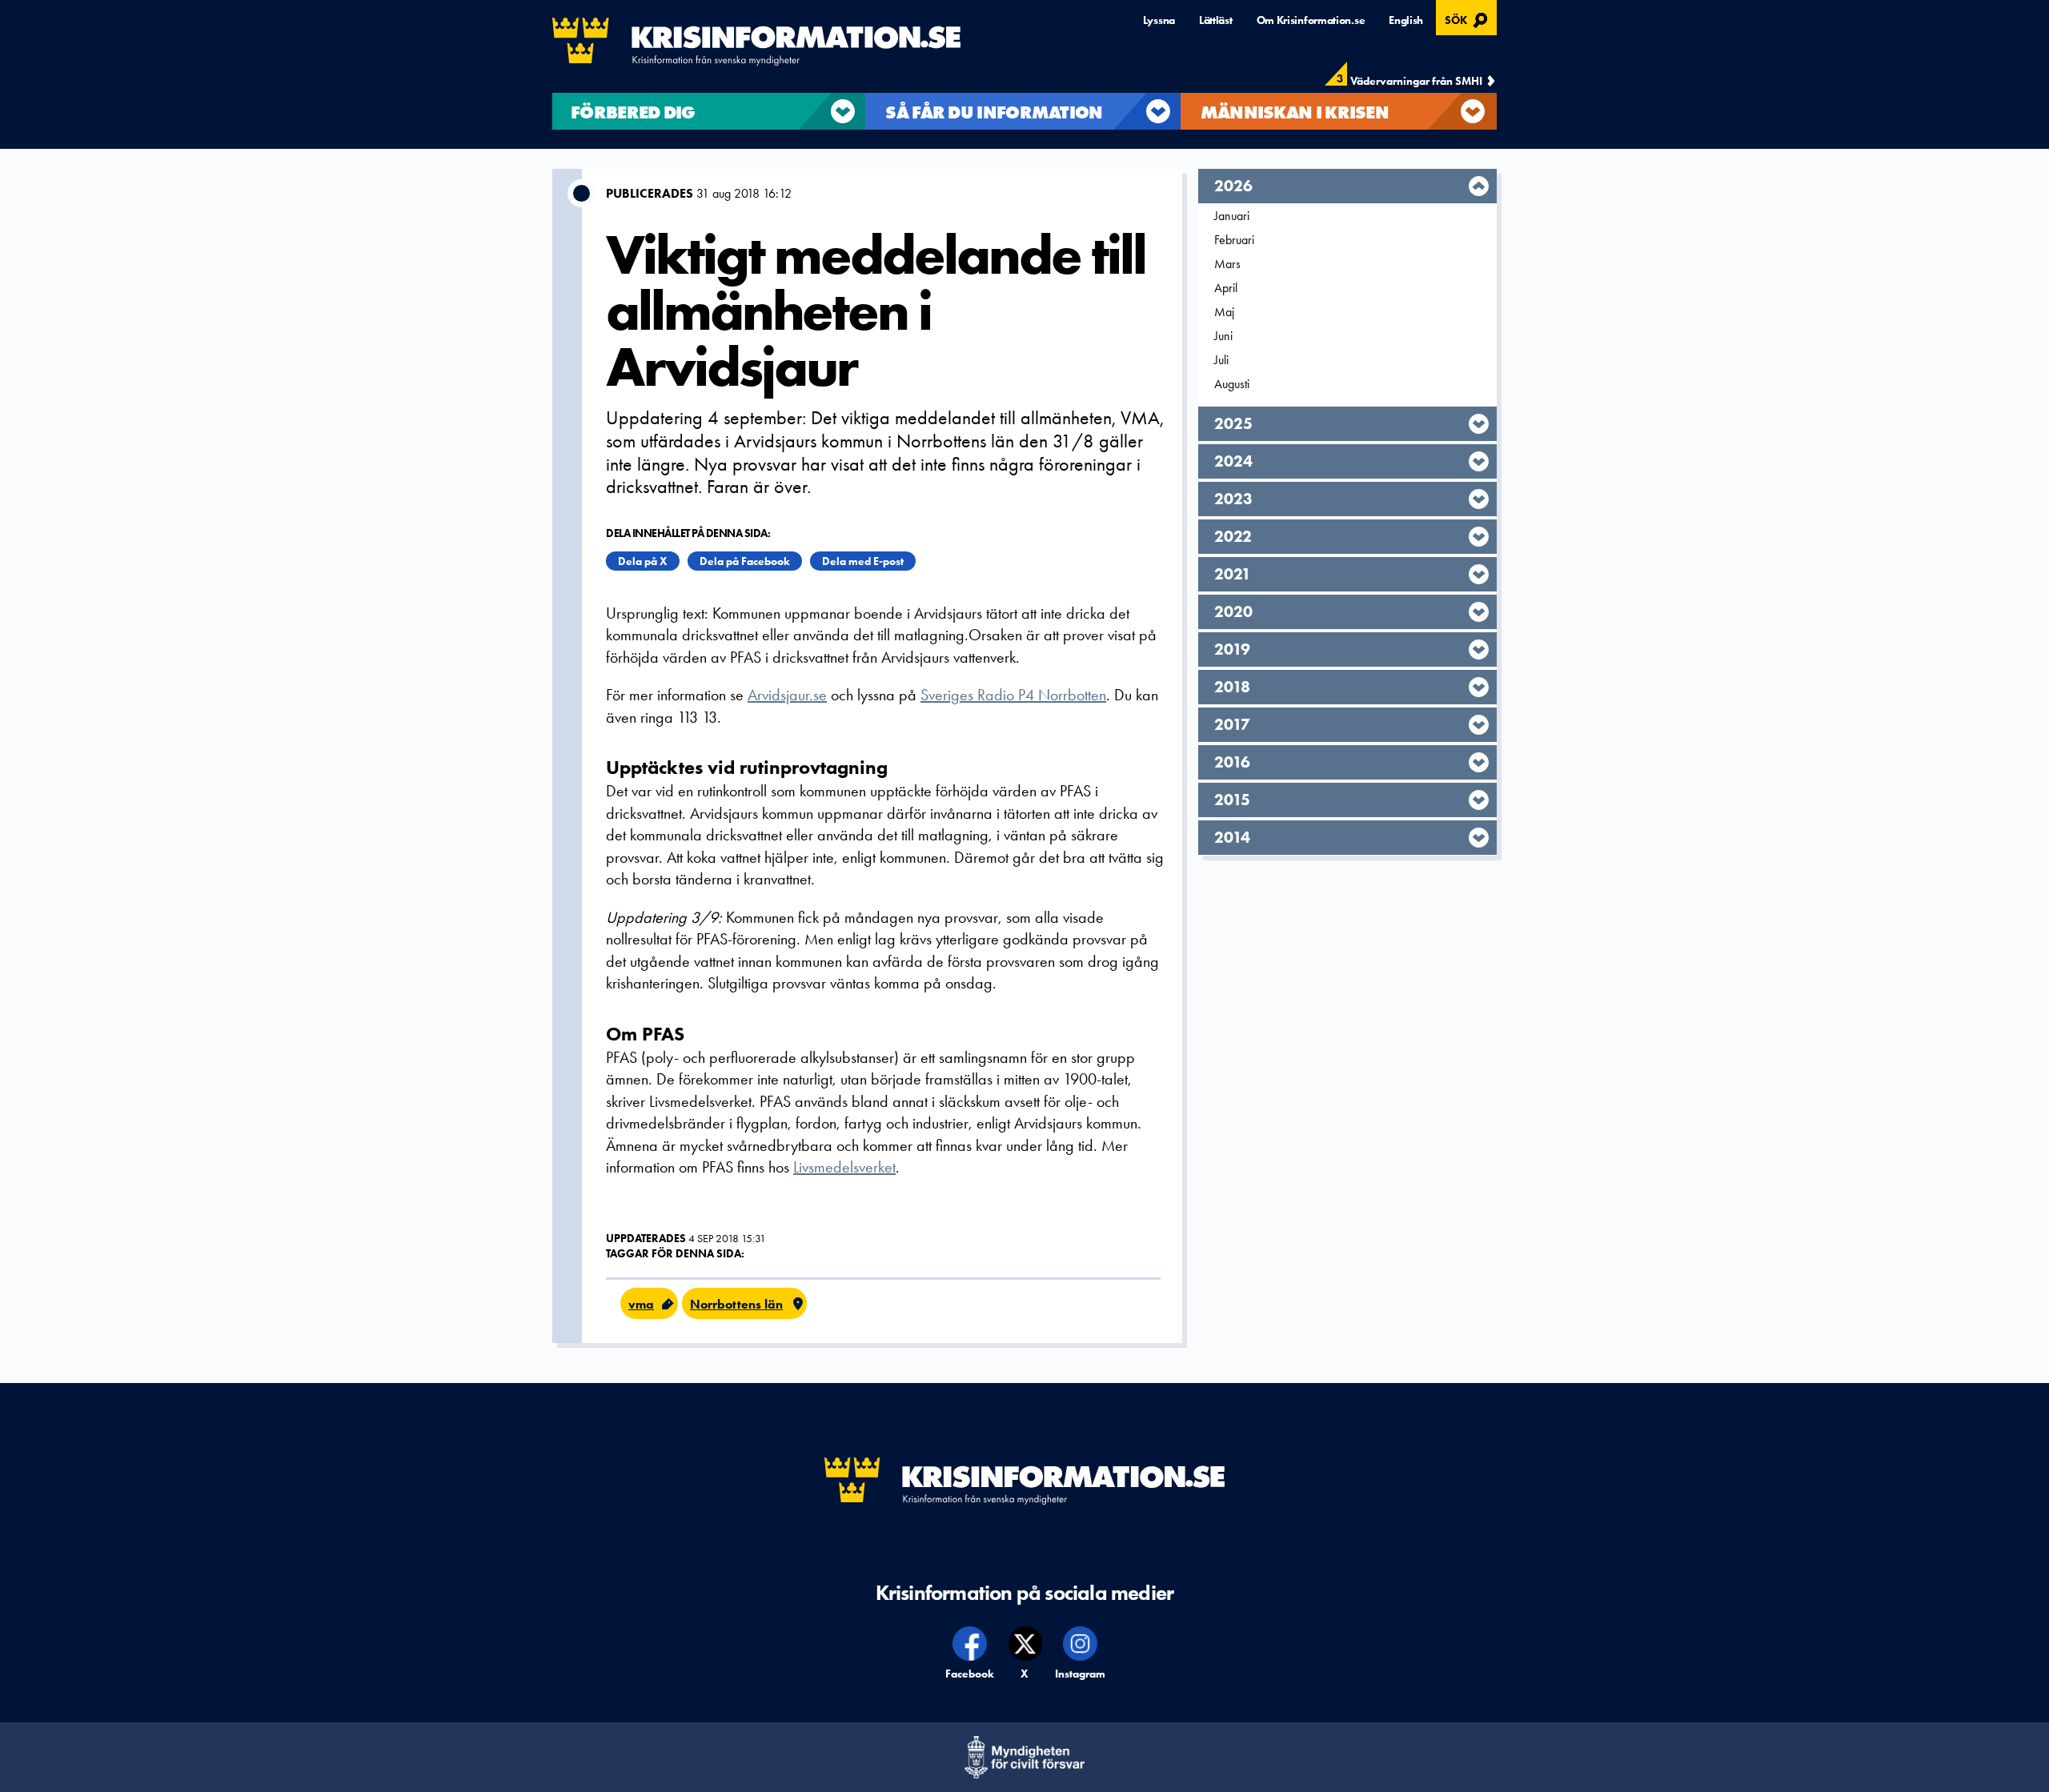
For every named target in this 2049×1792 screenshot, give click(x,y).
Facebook (970, 1674)
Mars (1227, 264)
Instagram (1081, 1674)
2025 (1233, 423)
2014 (1232, 837)
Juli (1221, 360)
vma (641, 1304)
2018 (1232, 687)
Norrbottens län (736, 1304)
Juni (1223, 336)
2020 (1233, 611)
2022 (1233, 536)
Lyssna (1159, 20)
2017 (1232, 724)
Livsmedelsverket (844, 1167)
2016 (1232, 762)
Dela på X (643, 561)
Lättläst (1216, 20)
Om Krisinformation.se (1311, 20)
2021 (1233, 574)
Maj (1224, 312)
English (1406, 20)
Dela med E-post (863, 561)
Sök (1468, 18)
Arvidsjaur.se (787, 695)
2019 (1232, 649)
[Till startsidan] (756, 42)
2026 (1233, 186)
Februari (1234, 240)
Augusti (1232, 384)
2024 (1233, 461)
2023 (1233, 499)
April (1226, 288)
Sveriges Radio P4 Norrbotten (1013, 695)
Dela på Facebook (745, 561)
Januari (1232, 216)
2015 (1232, 800)
